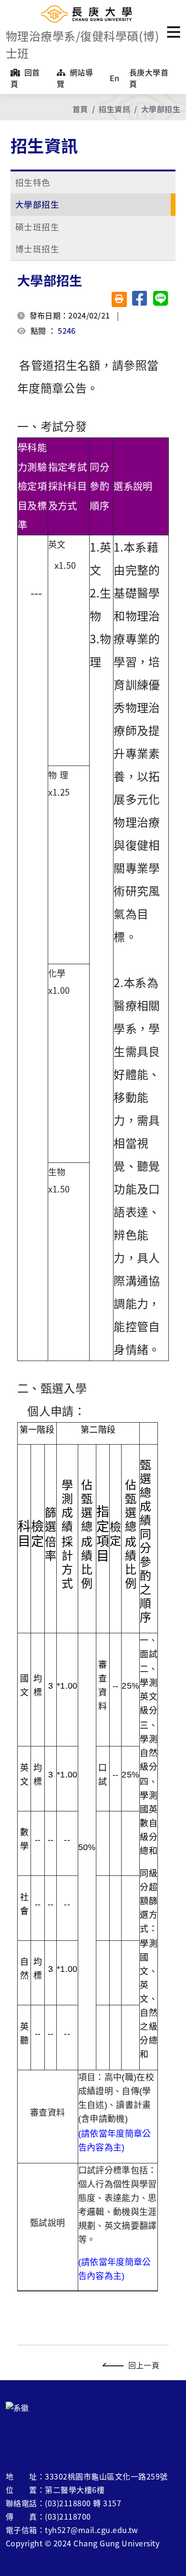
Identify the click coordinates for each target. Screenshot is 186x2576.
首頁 (80, 109)
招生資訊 (114, 109)
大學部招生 (161, 109)
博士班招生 (37, 249)
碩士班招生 (37, 227)
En (115, 78)
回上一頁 (144, 2365)
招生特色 (33, 182)
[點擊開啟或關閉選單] (174, 31)
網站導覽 (75, 78)
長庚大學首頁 (149, 78)
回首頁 (25, 78)
